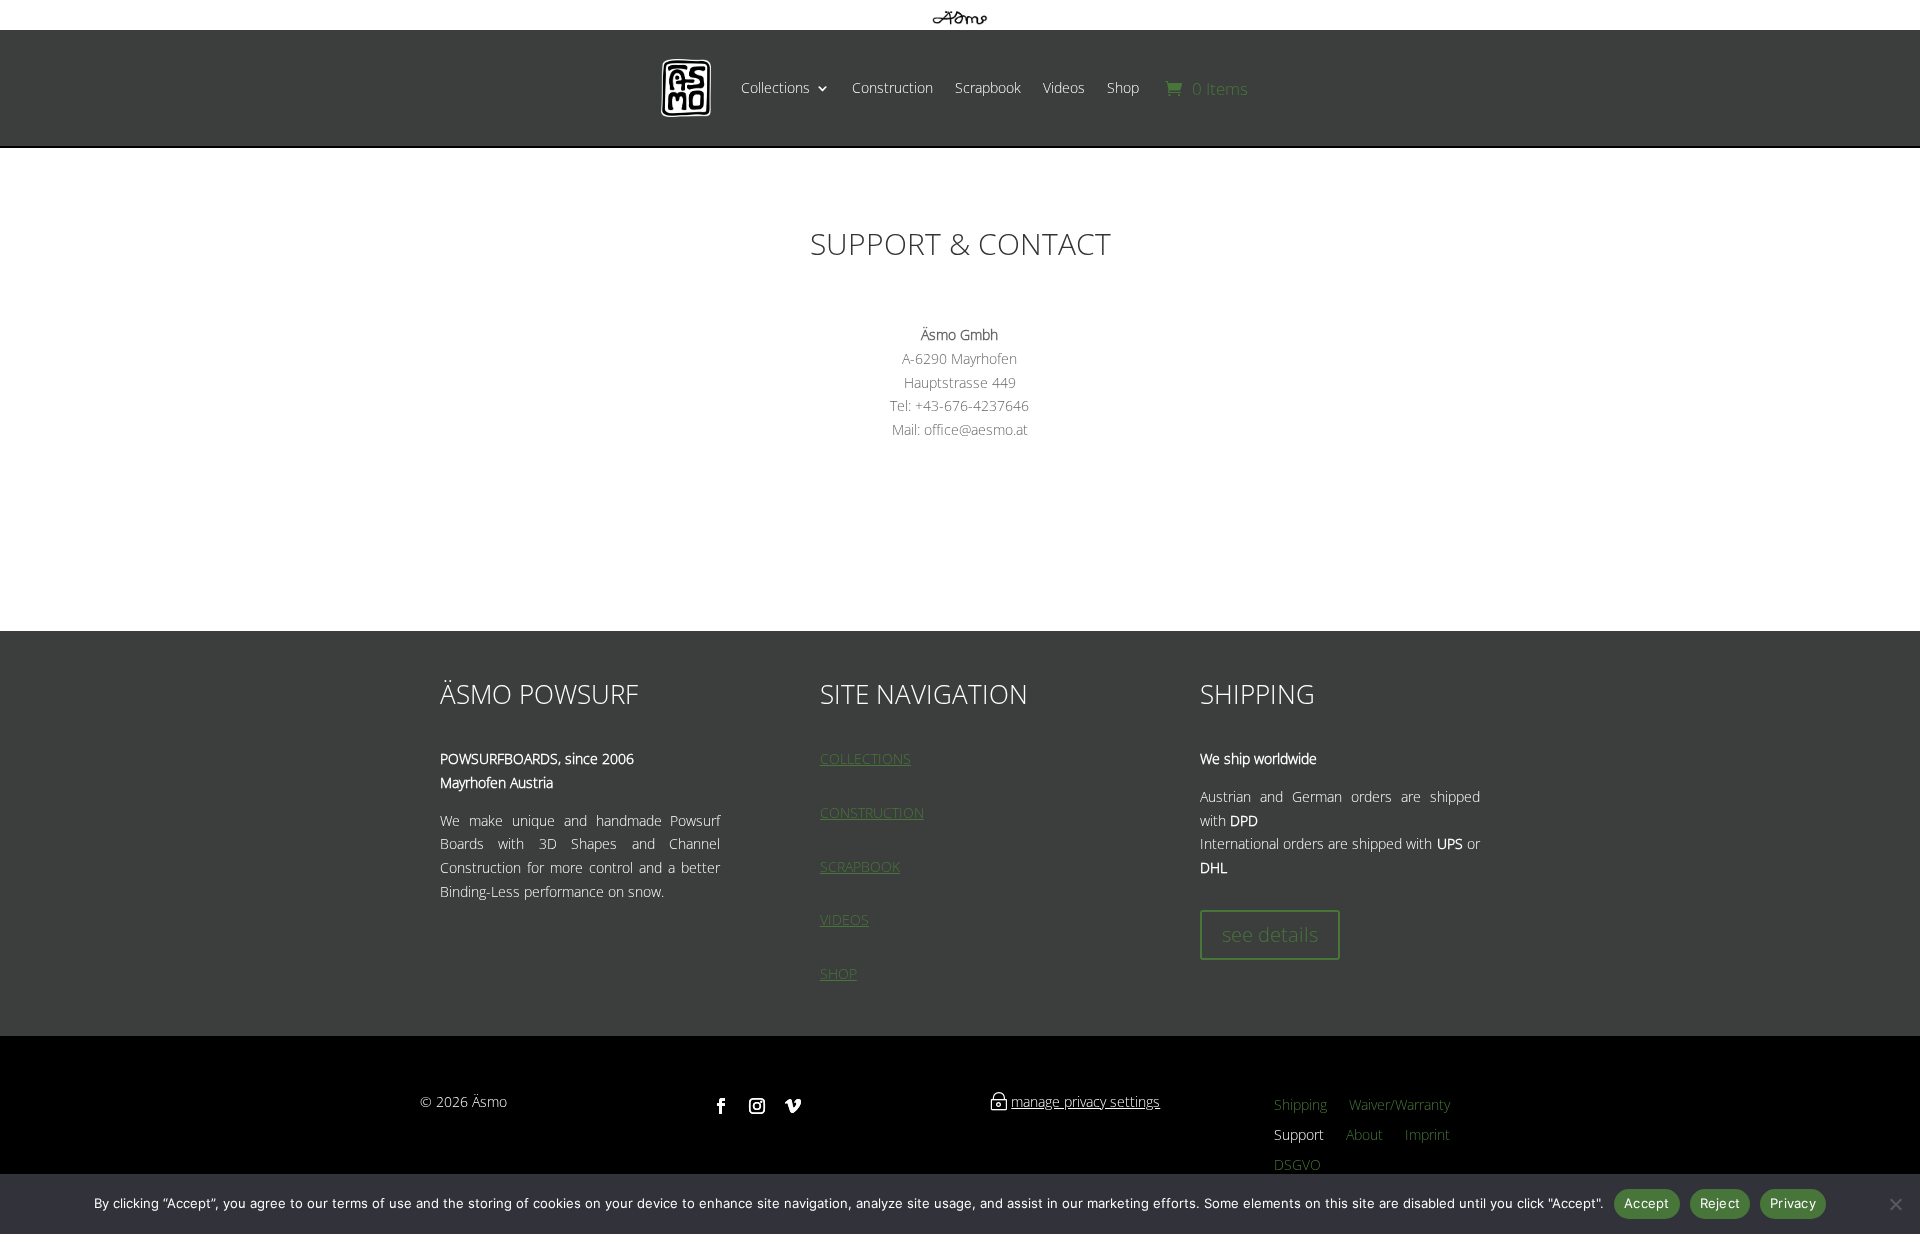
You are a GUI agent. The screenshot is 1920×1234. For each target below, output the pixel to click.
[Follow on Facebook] (721, 1106)
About (1364, 1136)
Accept (1647, 1203)
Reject (1720, 1203)
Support (1299, 1136)
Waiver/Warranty (1399, 1106)
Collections (775, 87)
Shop (1123, 87)
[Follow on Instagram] (757, 1106)
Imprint (1427, 1136)
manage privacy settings (1085, 1101)
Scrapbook (988, 87)
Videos (1064, 87)
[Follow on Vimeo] (793, 1106)
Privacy (1793, 1203)
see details (1270, 934)
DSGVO (1297, 1166)
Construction (892, 87)
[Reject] (1895, 1204)
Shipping (1300, 1106)
